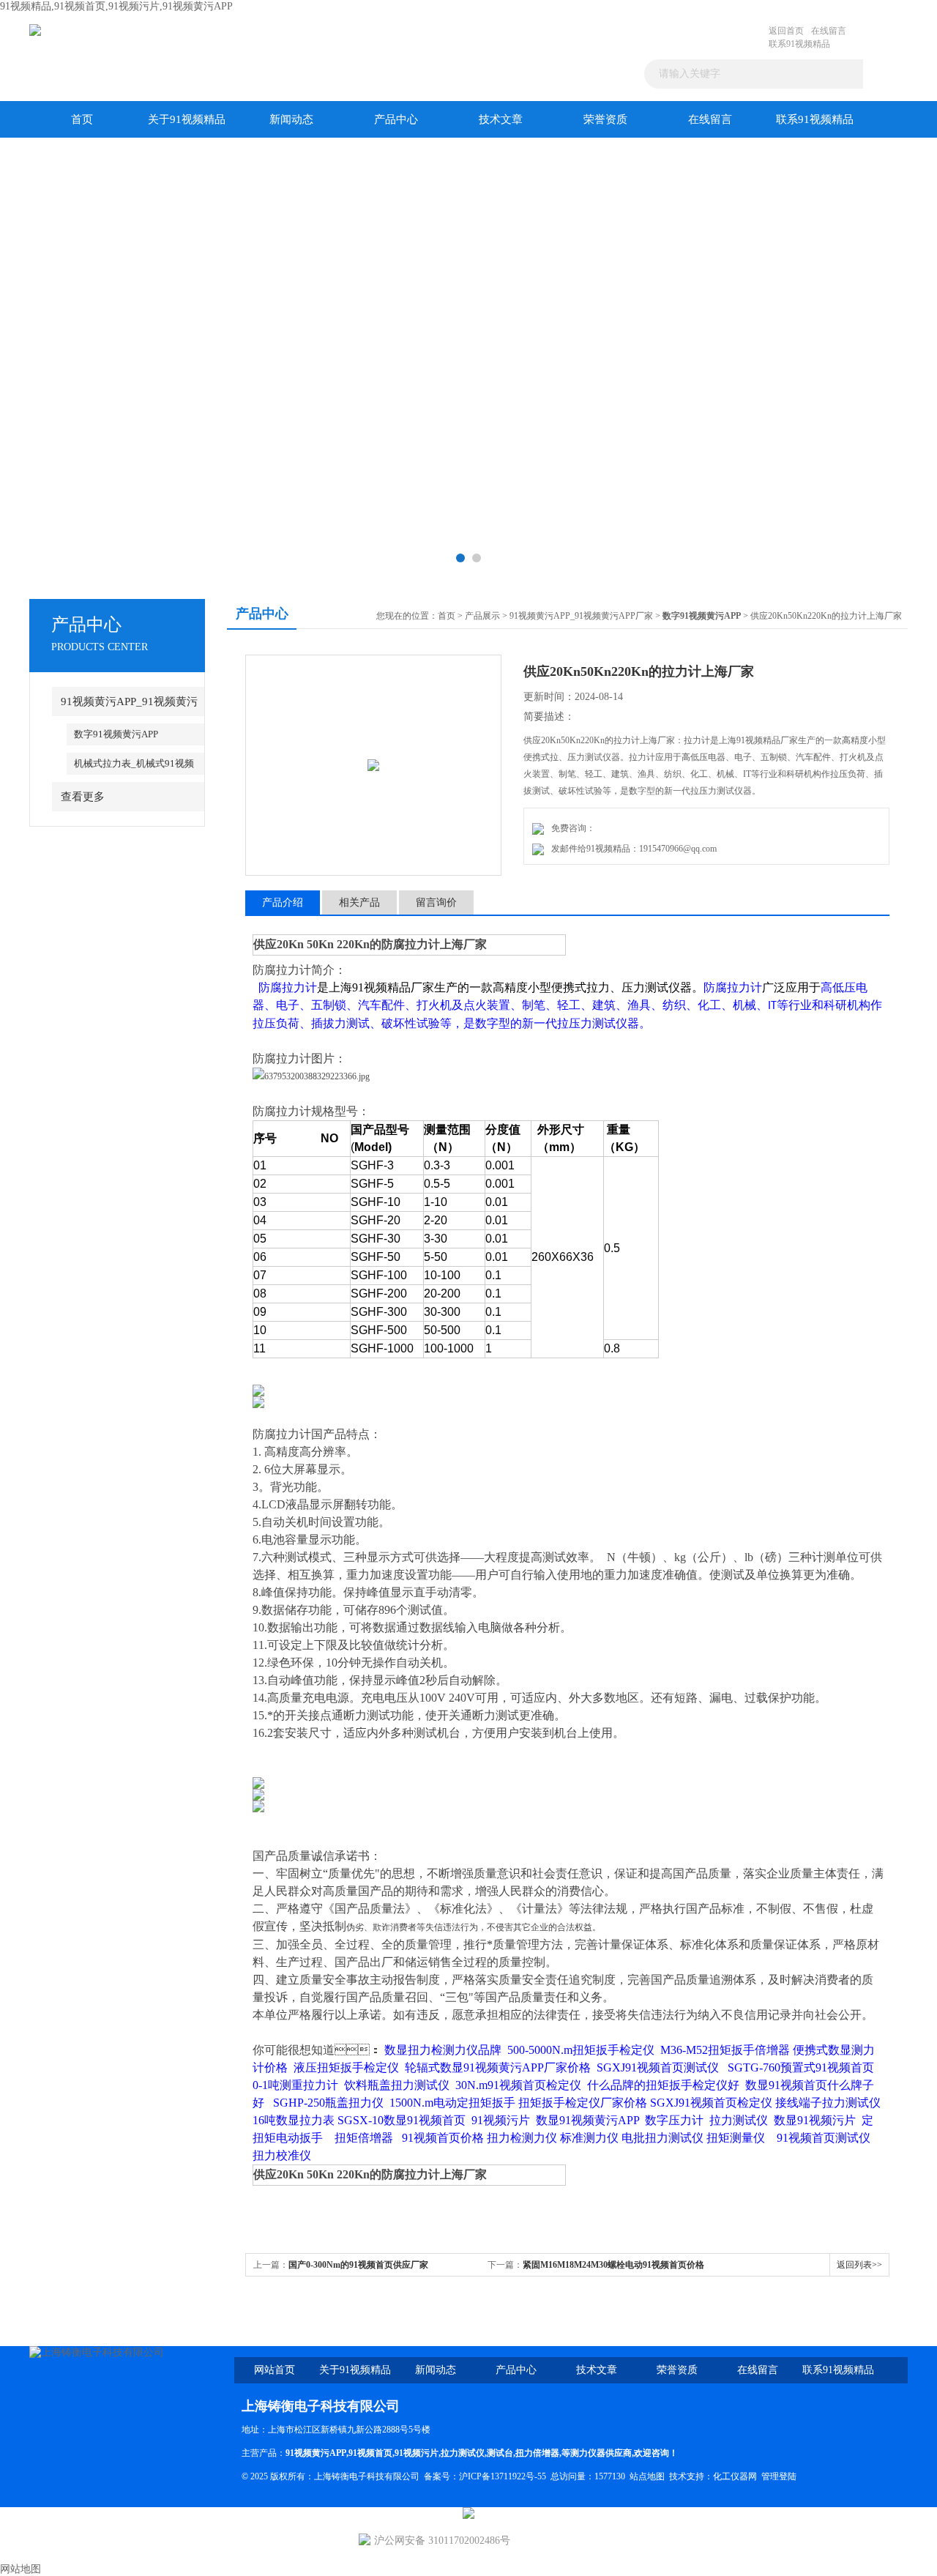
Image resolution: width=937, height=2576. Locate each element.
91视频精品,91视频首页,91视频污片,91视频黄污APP (116, 6)
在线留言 (829, 31)
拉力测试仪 (463, 2453)
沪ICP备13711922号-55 (503, 2476)
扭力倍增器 (537, 2453)
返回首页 (786, 31)
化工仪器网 (735, 2476)
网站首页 (275, 2370)
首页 (82, 119)
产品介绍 (283, 902)
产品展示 (482, 616)
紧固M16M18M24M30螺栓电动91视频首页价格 (613, 2265)
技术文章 (501, 119)
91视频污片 (417, 2453)
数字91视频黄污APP (116, 734)
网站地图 (20, 2569)
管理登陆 (779, 2476)
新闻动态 (291, 119)
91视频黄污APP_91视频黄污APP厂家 (581, 616)
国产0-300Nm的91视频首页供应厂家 (358, 2265)
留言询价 (436, 902)
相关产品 (359, 902)
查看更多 (83, 797)
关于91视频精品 (187, 119)
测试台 (500, 2453)
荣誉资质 (605, 119)
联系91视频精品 (799, 44)
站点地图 (647, 2476)
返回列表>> (859, 2265)
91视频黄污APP (316, 2453)
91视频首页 (370, 2453)
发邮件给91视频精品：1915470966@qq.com (632, 849)
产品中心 (396, 119)
